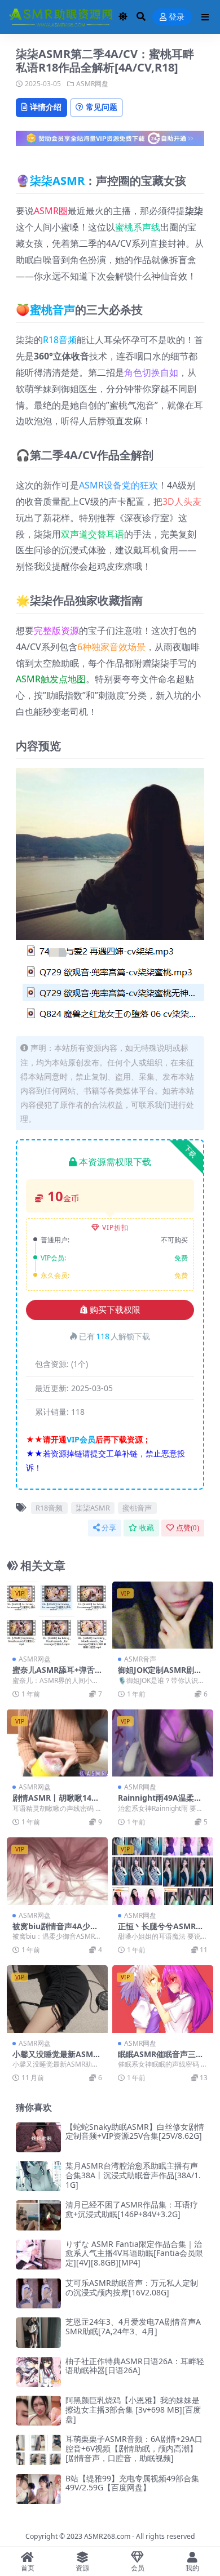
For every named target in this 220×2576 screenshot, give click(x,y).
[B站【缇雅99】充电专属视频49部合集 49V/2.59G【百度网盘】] (38, 2489)
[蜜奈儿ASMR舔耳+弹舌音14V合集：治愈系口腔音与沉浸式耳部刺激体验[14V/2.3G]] (57, 1615)
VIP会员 (81, 1439)
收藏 (147, 1528)
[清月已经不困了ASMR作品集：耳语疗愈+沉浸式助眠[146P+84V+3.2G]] (38, 2215)
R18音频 (60, 340)
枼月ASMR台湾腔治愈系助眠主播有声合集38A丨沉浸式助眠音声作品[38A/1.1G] (133, 2175)
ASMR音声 (140, 1659)
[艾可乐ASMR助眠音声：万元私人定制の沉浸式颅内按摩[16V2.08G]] (38, 2293)
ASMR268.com (107, 2536)
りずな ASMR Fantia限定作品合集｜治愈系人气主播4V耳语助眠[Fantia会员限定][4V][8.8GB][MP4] (134, 2253)
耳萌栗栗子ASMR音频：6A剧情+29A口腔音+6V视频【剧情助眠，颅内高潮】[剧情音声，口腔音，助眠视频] (134, 2448)
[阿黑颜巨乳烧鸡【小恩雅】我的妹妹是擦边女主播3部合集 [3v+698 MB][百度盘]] (38, 2411)
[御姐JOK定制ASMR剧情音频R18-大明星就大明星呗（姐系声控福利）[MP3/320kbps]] (163, 1615)
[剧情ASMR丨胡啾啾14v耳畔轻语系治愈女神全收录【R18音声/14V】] (57, 1743)
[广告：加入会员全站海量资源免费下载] (110, 142)
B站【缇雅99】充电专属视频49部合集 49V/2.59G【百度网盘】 (132, 2483)
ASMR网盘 (92, 84)
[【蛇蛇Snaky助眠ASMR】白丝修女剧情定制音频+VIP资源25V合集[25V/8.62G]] (38, 2137)
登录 (177, 17)
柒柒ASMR (57, 181)
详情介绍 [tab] (46, 107)
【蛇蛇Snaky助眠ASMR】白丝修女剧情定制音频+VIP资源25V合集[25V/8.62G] (135, 2131)
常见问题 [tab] (102, 107)
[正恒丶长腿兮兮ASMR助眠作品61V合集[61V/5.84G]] (163, 1871)
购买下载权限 (115, 1310)
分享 (109, 1528)
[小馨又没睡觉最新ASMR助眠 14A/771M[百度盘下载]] (57, 1999)
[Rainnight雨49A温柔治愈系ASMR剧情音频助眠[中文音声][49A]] (163, 1743)
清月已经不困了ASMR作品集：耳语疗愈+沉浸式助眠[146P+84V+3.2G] (132, 2209)
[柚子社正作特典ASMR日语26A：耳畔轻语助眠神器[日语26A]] (38, 2372)
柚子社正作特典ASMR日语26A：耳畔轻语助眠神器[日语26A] (135, 2366)
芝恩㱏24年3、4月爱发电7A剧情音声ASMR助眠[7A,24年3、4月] (133, 2326)
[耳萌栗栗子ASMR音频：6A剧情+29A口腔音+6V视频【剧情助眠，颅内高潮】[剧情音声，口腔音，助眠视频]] (38, 2450)
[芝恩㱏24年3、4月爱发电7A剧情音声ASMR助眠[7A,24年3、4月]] (38, 2332)
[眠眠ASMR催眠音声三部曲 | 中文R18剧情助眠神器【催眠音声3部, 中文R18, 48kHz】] (163, 1999)
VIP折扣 (115, 1227)
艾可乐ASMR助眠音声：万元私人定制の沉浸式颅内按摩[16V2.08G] (132, 2288)
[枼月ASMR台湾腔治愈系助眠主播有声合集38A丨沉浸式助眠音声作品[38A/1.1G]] (38, 2176)
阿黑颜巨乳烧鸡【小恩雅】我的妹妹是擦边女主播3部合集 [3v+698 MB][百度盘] (133, 2410)
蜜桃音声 (52, 310)
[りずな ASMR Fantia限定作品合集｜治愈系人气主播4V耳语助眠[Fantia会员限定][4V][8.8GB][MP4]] (38, 2255)
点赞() (188, 1528)
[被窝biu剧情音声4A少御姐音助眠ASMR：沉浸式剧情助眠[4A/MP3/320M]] (57, 1871)
